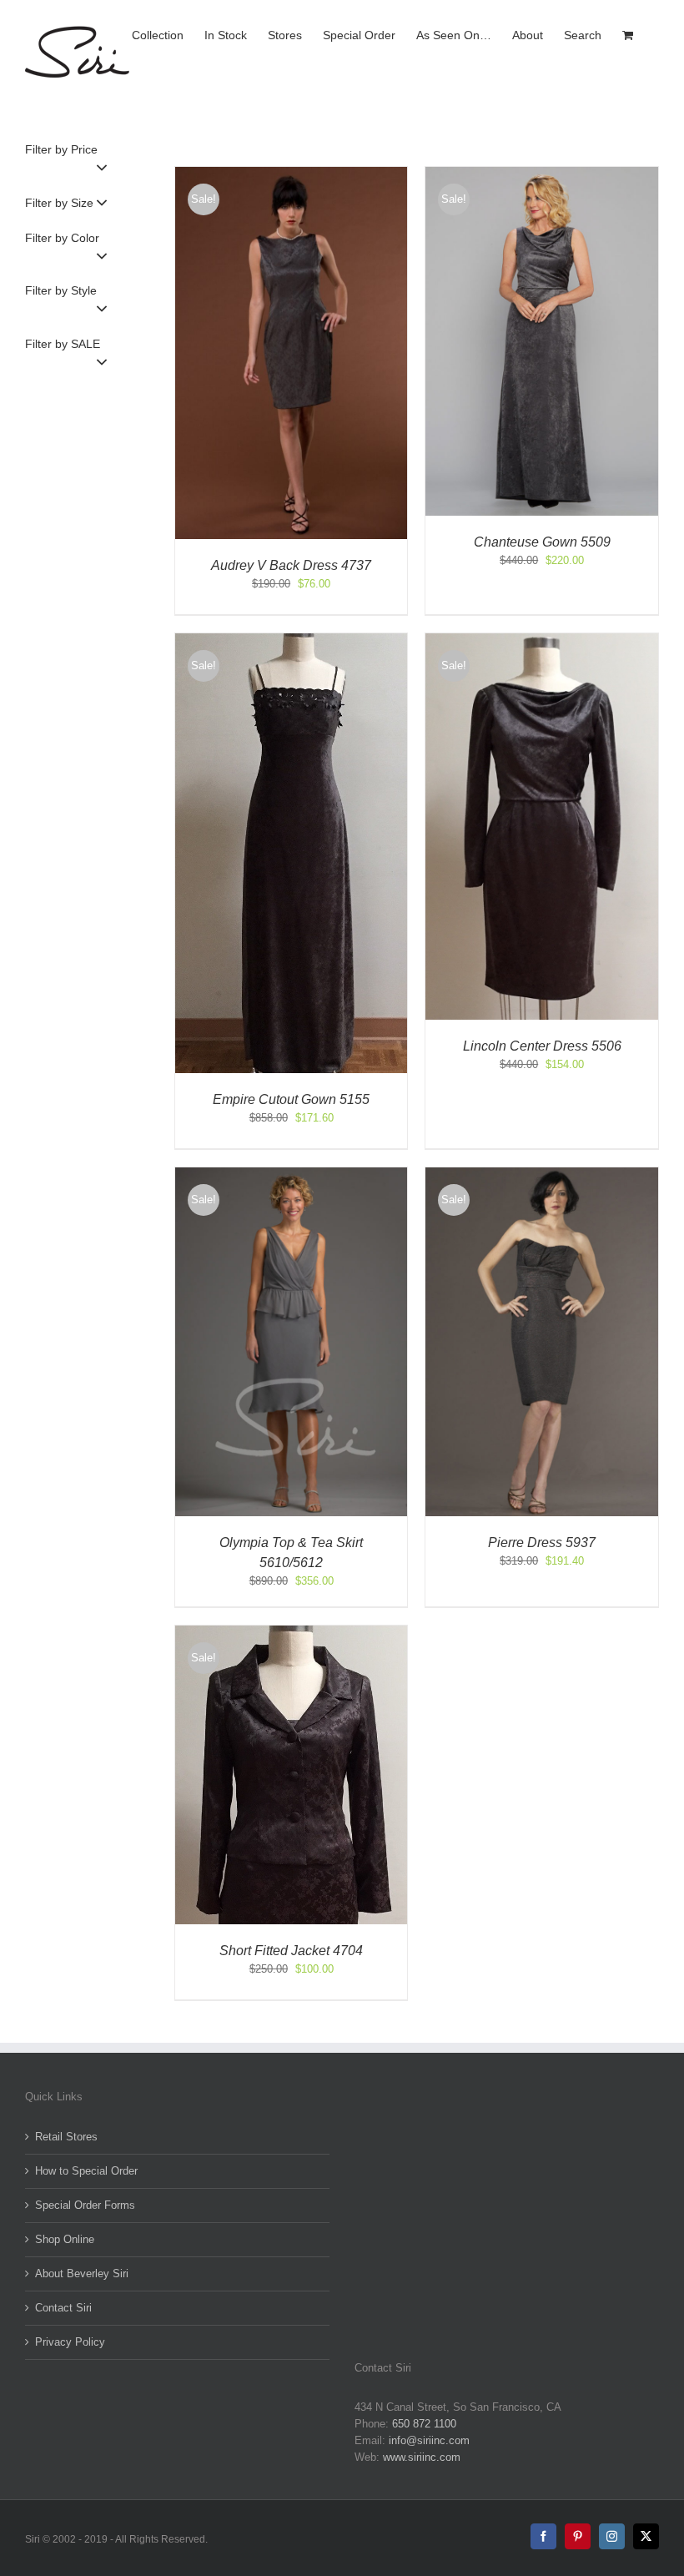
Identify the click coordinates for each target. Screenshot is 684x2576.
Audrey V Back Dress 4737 (291, 565)
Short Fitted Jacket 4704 (291, 1951)
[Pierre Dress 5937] (542, 1175)
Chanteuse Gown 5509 (542, 542)
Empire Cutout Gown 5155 (291, 1099)
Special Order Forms (85, 2205)
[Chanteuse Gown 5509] (542, 175)
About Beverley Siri (82, 2274)
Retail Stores (66, 2137)
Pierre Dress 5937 (542, 1543)
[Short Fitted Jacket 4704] (292, 1633)
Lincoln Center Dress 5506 (542, 1046)
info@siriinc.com (429, 2440)
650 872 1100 (424, 2424)
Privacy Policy (70, 2342)
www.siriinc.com (422, 2457)
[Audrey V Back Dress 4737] (292, 175)
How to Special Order (86, 2171)
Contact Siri (63, 2308)
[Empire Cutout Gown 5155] (292, 641)
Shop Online (65, 2239)
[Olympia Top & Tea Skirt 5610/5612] (292, 1175)
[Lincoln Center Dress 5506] (542, 641)
